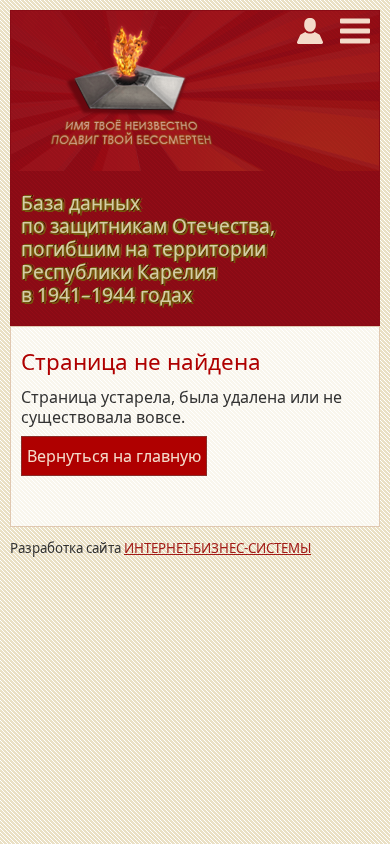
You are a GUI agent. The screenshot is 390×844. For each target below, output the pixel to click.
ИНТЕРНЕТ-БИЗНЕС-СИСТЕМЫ (217, 548)
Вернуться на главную (114, 456)
